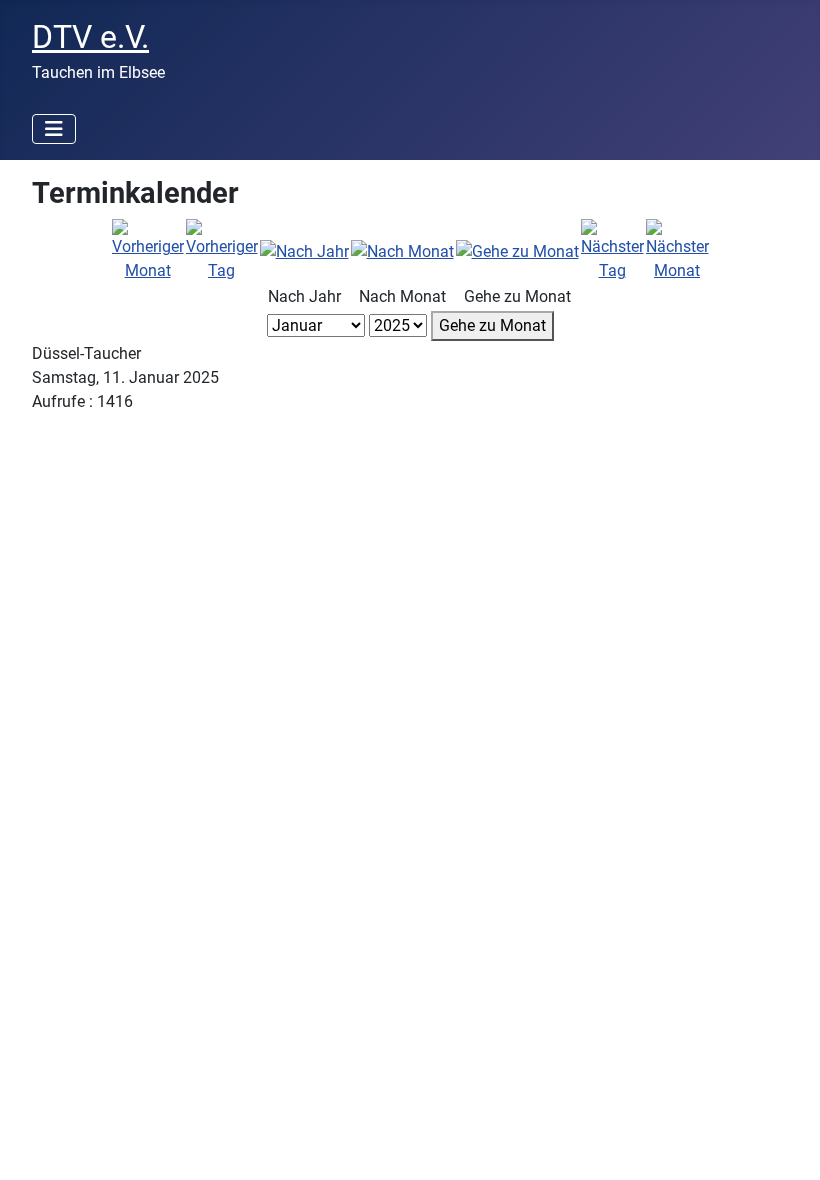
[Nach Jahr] (304, 250)
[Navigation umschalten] (54, 129)
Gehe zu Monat (492, 325)
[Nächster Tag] (612, 250)
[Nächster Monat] (677, 250)
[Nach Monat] (402, 250)
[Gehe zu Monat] (517, 250)
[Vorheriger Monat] (148, 250)
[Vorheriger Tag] (222, 250)
